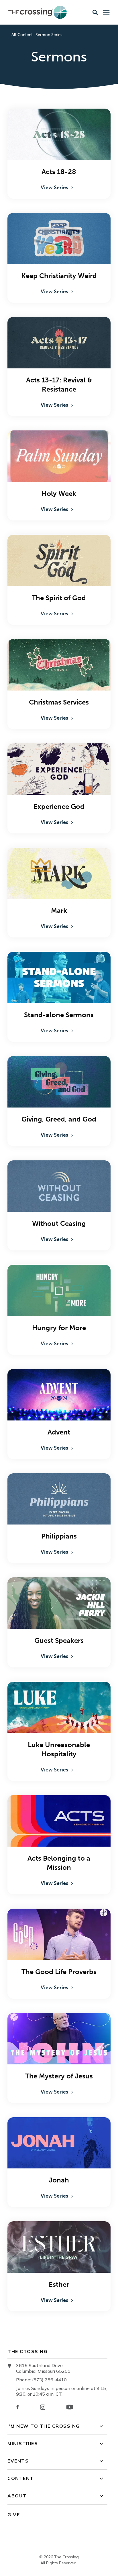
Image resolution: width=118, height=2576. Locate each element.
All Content (22, 35)
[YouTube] (70, 2407)
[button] (95, 12)
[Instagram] (43, 2407)
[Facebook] (17, 2407)
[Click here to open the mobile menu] (106, 12)
